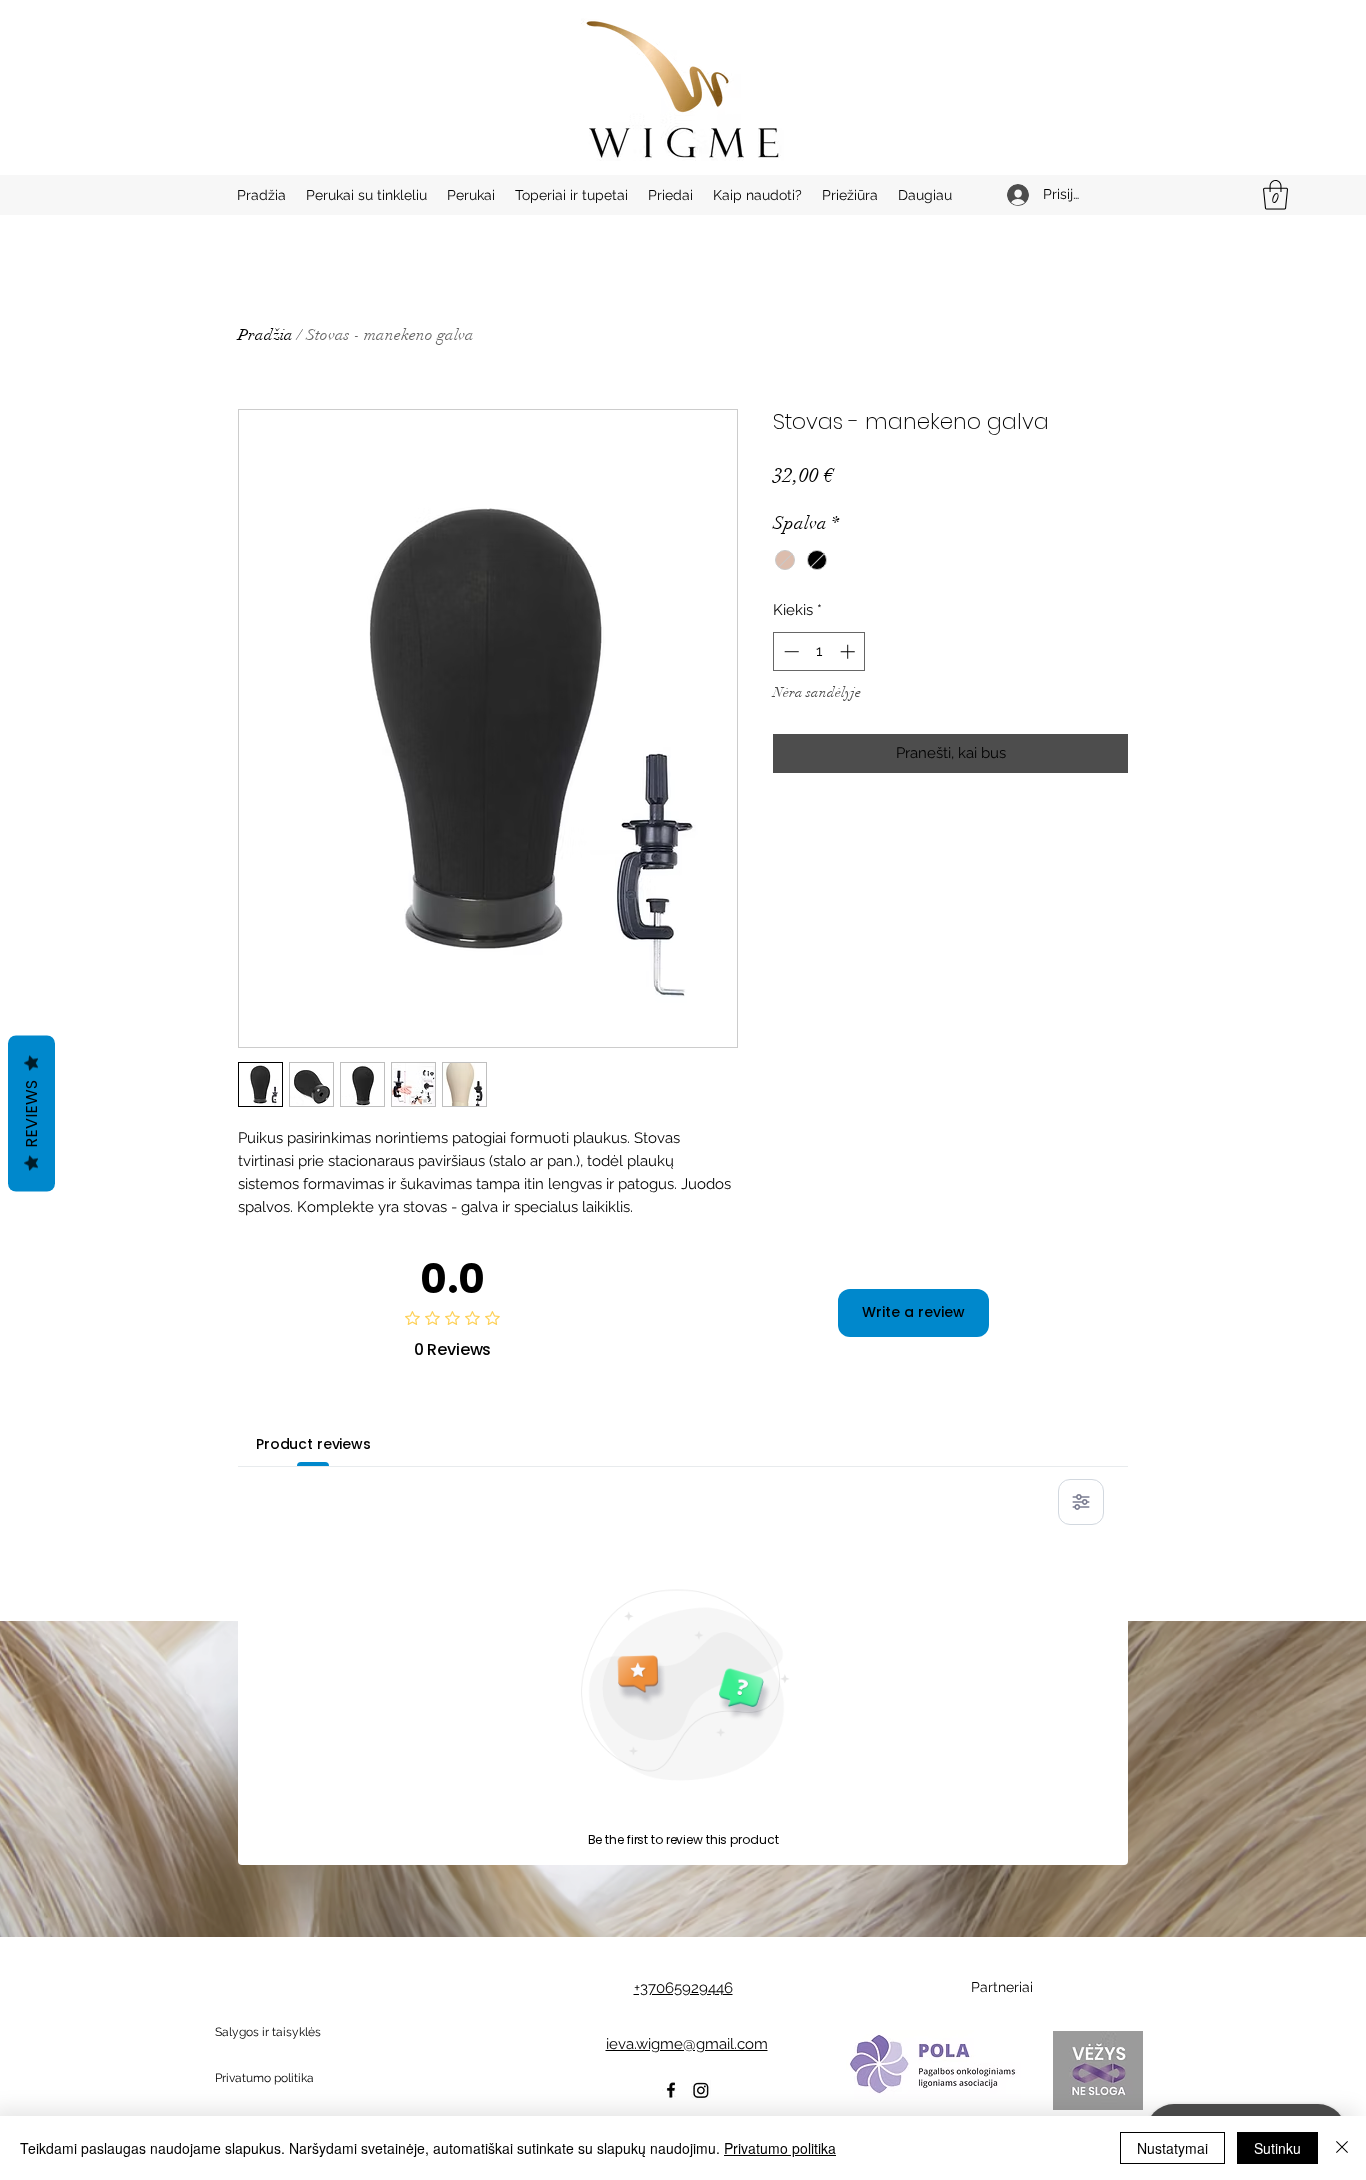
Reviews (31, 1114)
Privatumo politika (780, 2148)
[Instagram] (701, 2090)
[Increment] (849, 651)
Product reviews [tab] (313, 1444)
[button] (1275, 195)
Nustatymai (1172, 2148)
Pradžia (265, 335)
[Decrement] (789, 651)
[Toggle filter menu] (1081, 1502)
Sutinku (1277, 2148)
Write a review (913, 1312)
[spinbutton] (819, 651)
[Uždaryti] (1342, 2148)
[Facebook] (671, 2090)
